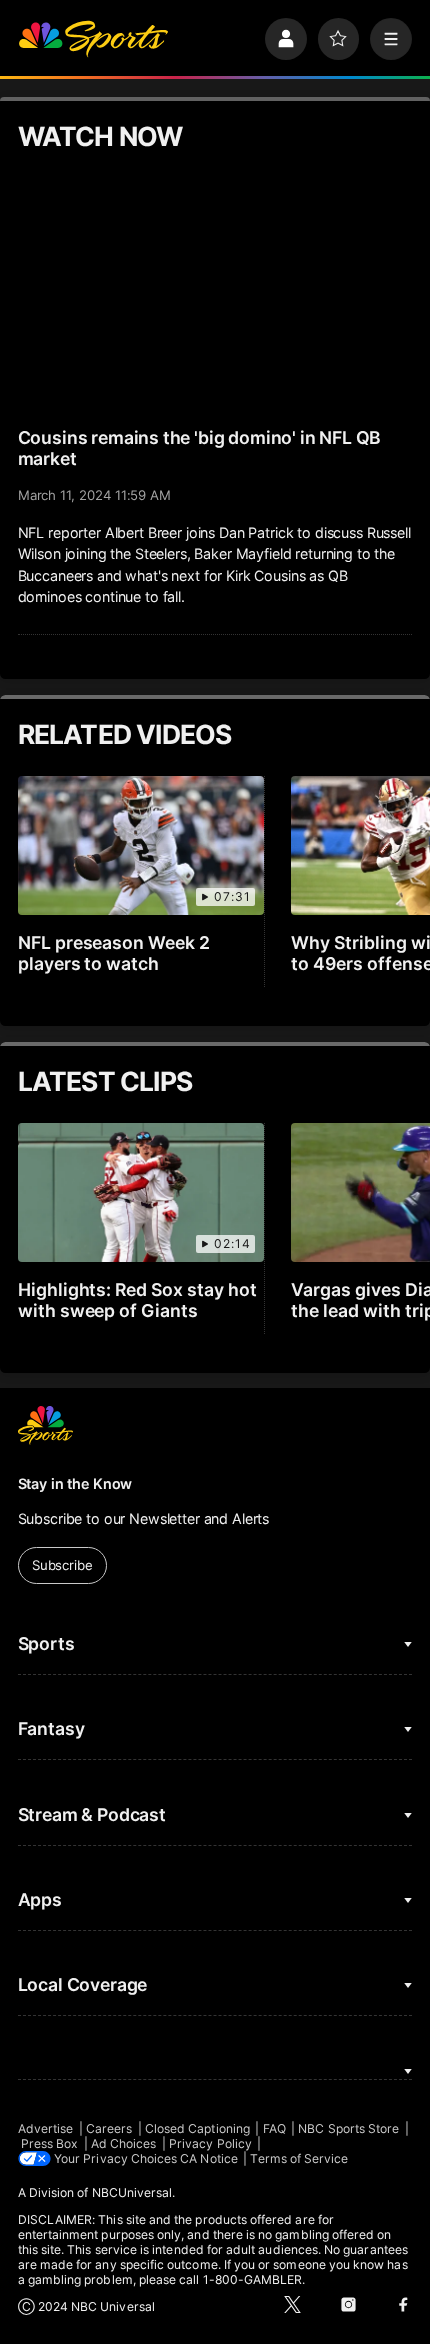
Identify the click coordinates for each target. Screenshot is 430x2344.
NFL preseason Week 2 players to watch (114, 953)
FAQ (274, 2128)
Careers (109, 2128)
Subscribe (62, 1565)
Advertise (46, 2128)
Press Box (50, 2143)
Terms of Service (299, 2158)
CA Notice (209, 2158)
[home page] (93, 39)
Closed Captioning (197, 2128)
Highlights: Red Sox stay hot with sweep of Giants (138, 1300)
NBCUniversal (132, 2192)
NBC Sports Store (348, 2128)
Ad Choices (124, 2143)
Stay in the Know (75, 1483)
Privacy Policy (210, 2143)
